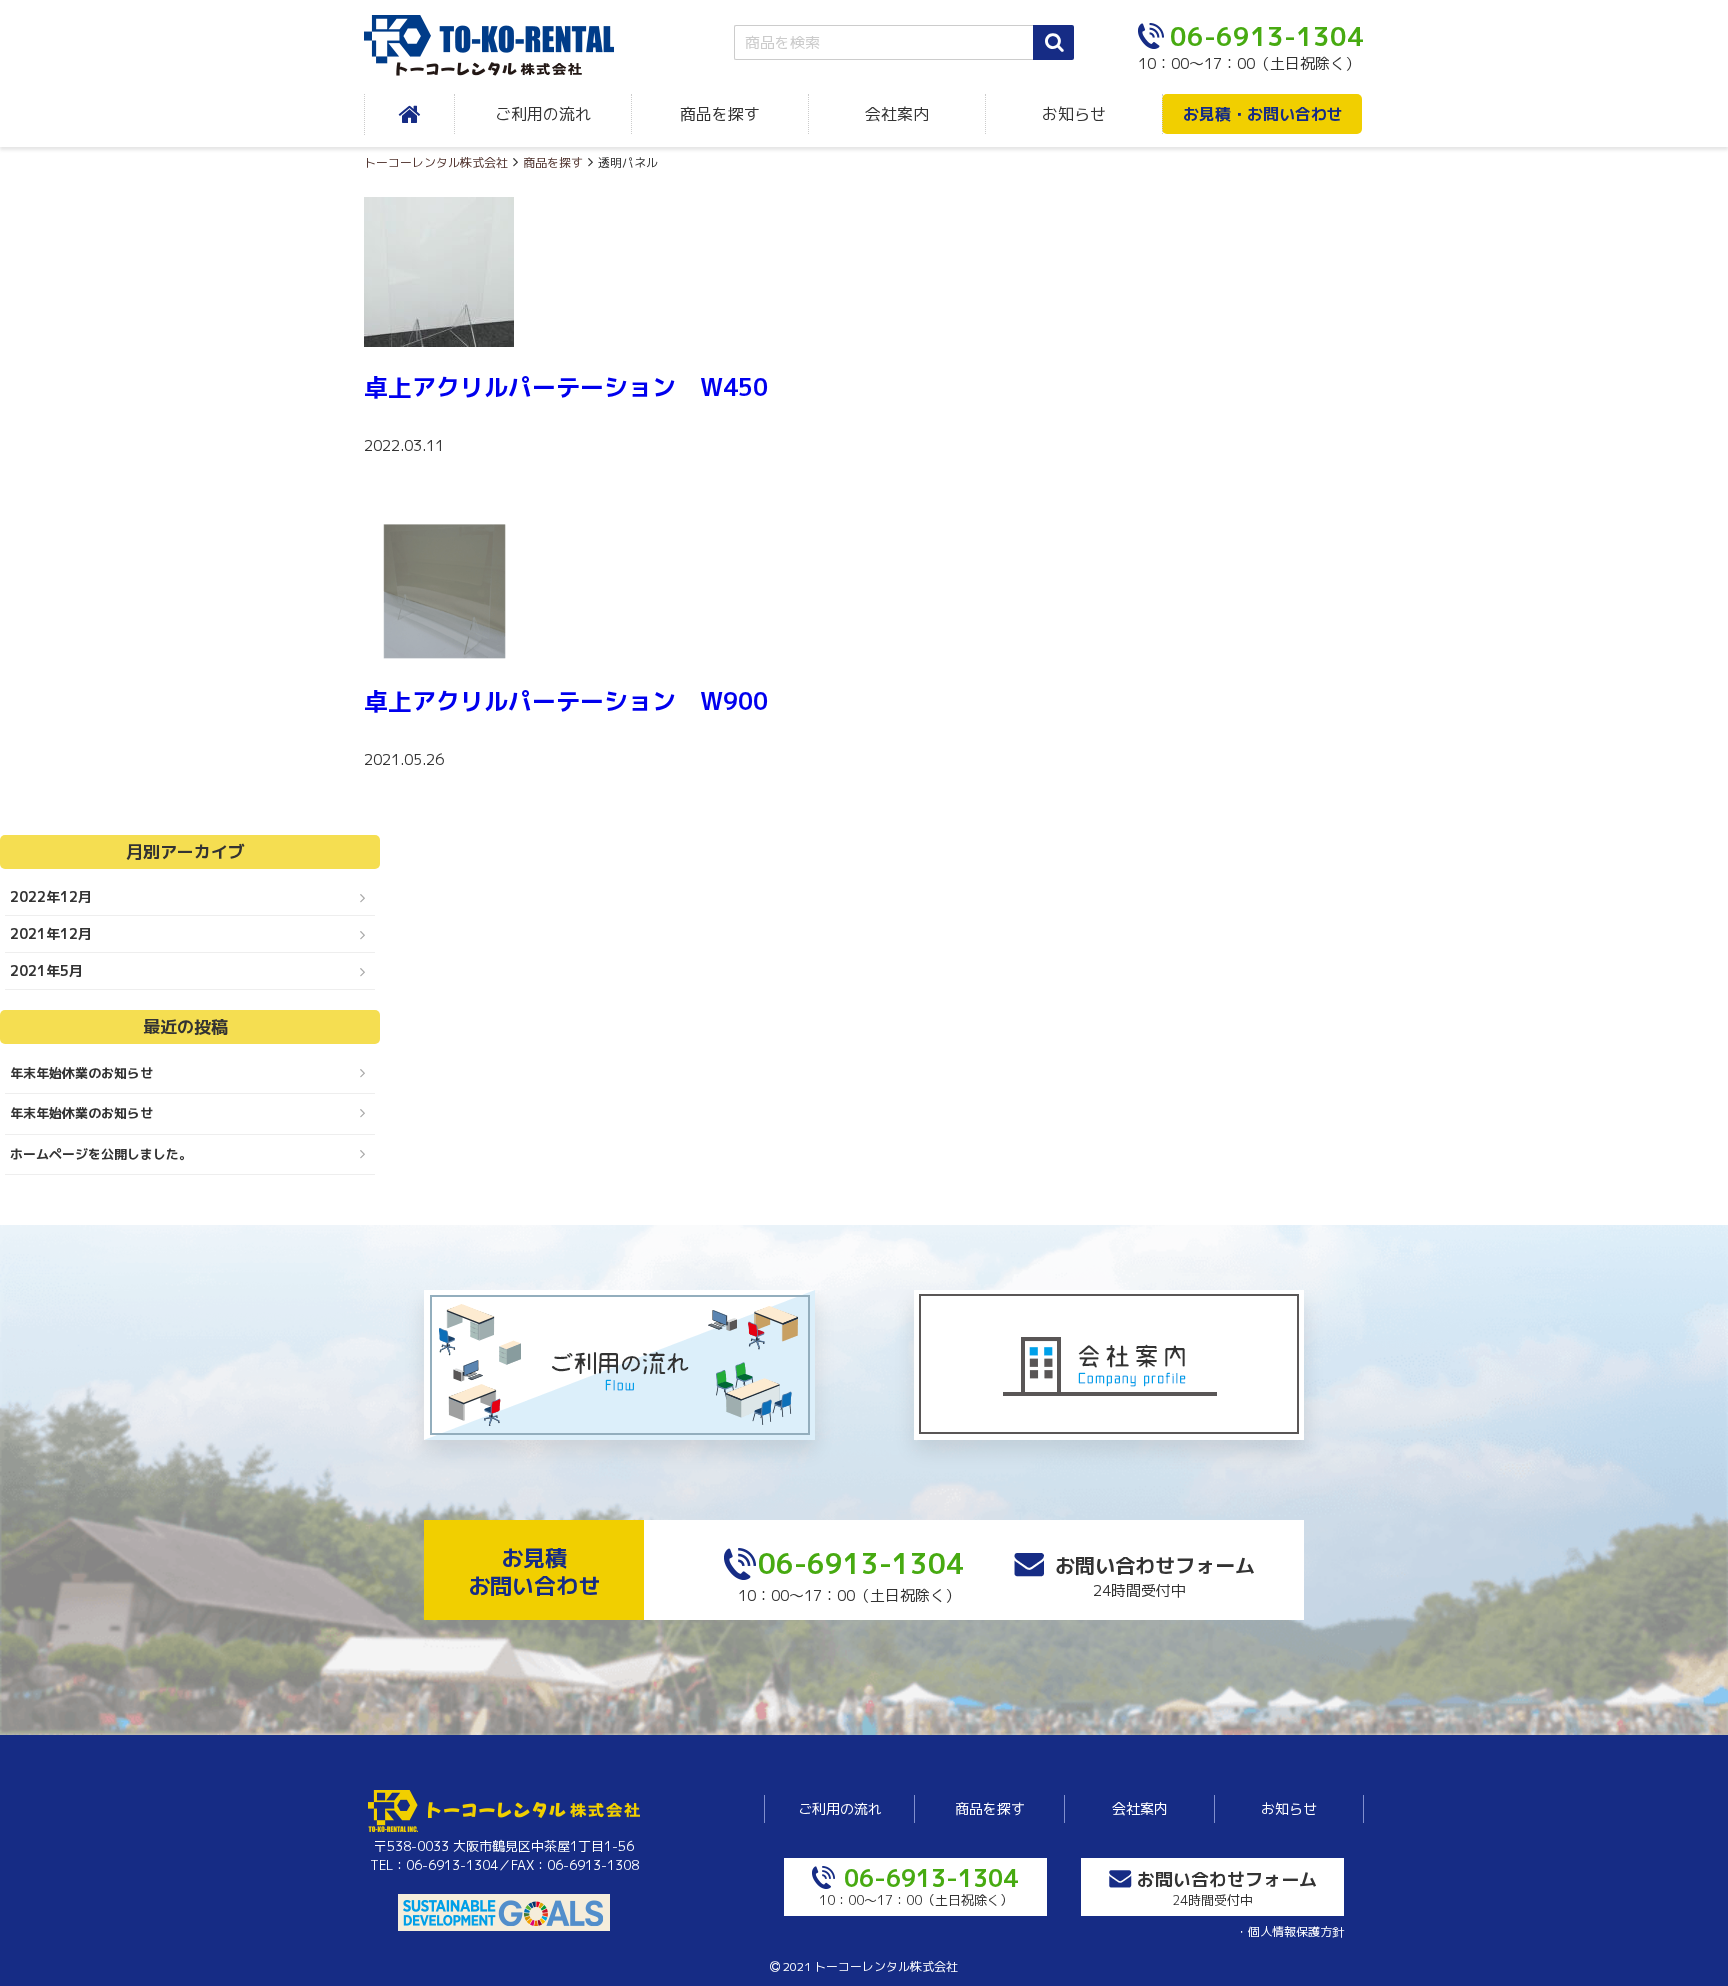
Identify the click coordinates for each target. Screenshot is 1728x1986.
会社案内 (897, 114)
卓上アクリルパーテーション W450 (566, 387)
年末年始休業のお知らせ (81, 1073)
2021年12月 (51, 933)
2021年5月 (46, 970)
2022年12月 (51, 896)
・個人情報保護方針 (1290, 1931)
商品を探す (720, 114)
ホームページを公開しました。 (101, 1154)
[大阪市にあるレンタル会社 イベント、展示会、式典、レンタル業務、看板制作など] (504, 45)
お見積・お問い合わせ (1263, 114)
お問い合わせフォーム (1155, 1565)
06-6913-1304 (861, 1563)
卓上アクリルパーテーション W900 (566, 701)
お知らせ (1074, 114)
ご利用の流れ (543, 114)
